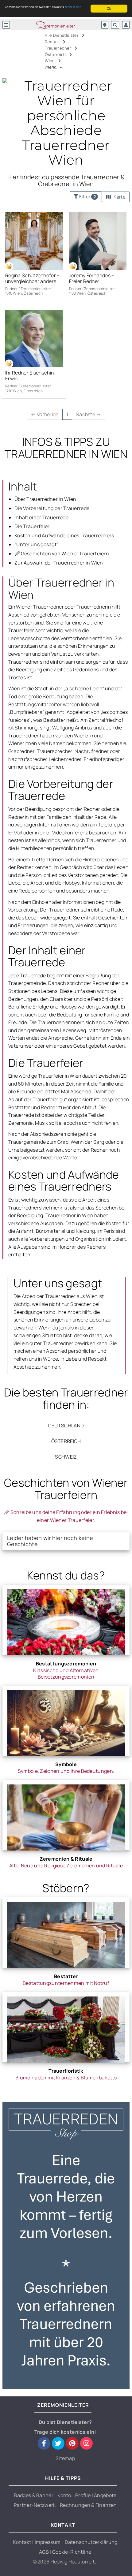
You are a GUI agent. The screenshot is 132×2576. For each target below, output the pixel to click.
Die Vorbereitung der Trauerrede (52, 508)
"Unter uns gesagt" (36, 544)
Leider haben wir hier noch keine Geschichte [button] (50, 1541)
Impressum (48, 2542)
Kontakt (22, 2542)
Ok (109, 8)
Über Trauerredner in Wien (45, 499)
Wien (50, 61)
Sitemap (65, 2458)
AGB (44, 2552)
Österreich (56, 54)
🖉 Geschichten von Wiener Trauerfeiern (62, 554)
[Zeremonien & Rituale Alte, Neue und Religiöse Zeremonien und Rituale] (66, 1815)
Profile (83, 2495)
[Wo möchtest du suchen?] (105, 25)
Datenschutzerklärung (91, 2542)
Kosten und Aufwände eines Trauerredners (64, 535)
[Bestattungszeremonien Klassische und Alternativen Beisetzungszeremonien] (66, 1620)
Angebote (105, 2495)
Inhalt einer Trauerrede (41, 517)
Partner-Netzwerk (35, 2505)
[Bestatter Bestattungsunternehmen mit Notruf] (66, 1933)
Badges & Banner (34, 2495)
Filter (87, 197)
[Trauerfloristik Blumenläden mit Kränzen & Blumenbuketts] (66, 2027)
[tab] (66, 1541)
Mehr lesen (73, 7)
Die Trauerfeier (32, 526)
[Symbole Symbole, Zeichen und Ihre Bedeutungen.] (66, 1721)
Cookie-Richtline (72, 2552)
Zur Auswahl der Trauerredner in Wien (59, 563)
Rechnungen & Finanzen (88, 2505)
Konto (64, 2495)
